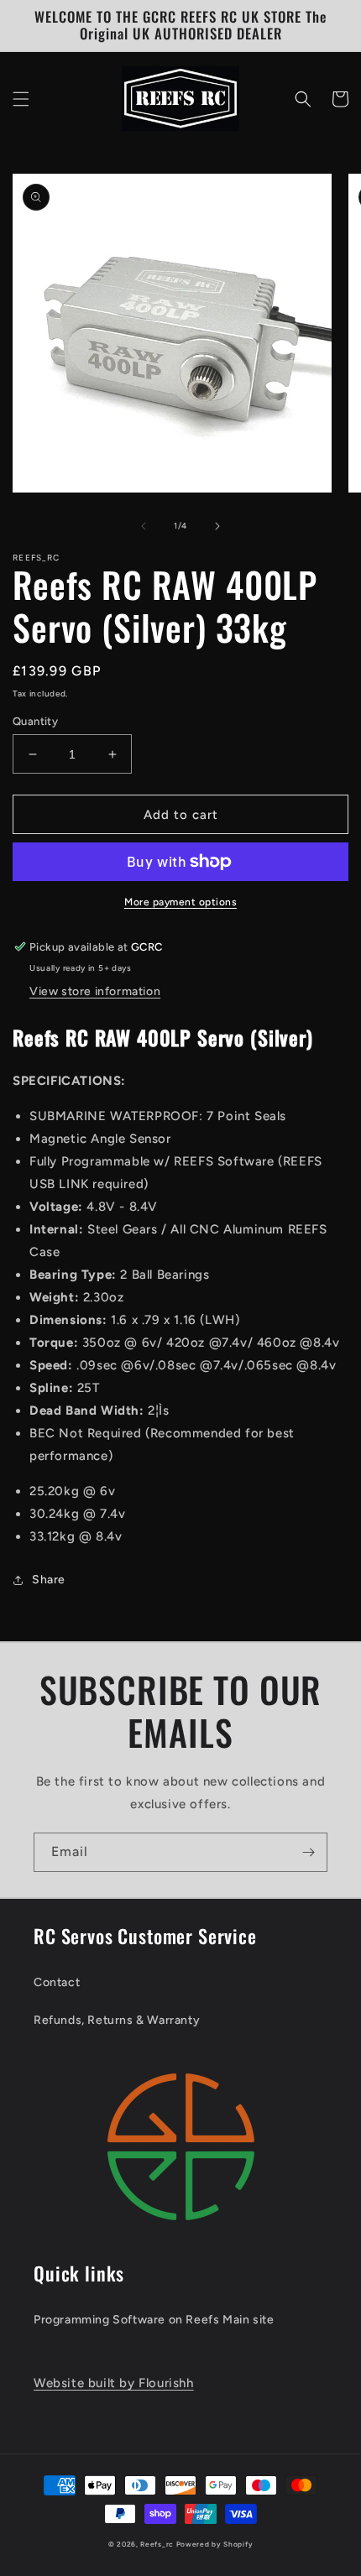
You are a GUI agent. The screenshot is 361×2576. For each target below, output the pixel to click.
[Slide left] (144, 526)
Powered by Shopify (215, 2544)
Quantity (35, 721)
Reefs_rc (157, 2544)
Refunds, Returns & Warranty (117, 2020)
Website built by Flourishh (114, 2383)
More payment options (180, 902)
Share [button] (49, 1580)
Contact (57, 1982)
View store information (95, 991)
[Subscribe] (308, 1852)
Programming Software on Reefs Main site (154, 2320)
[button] (21, 99)
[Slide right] (217, 526)
